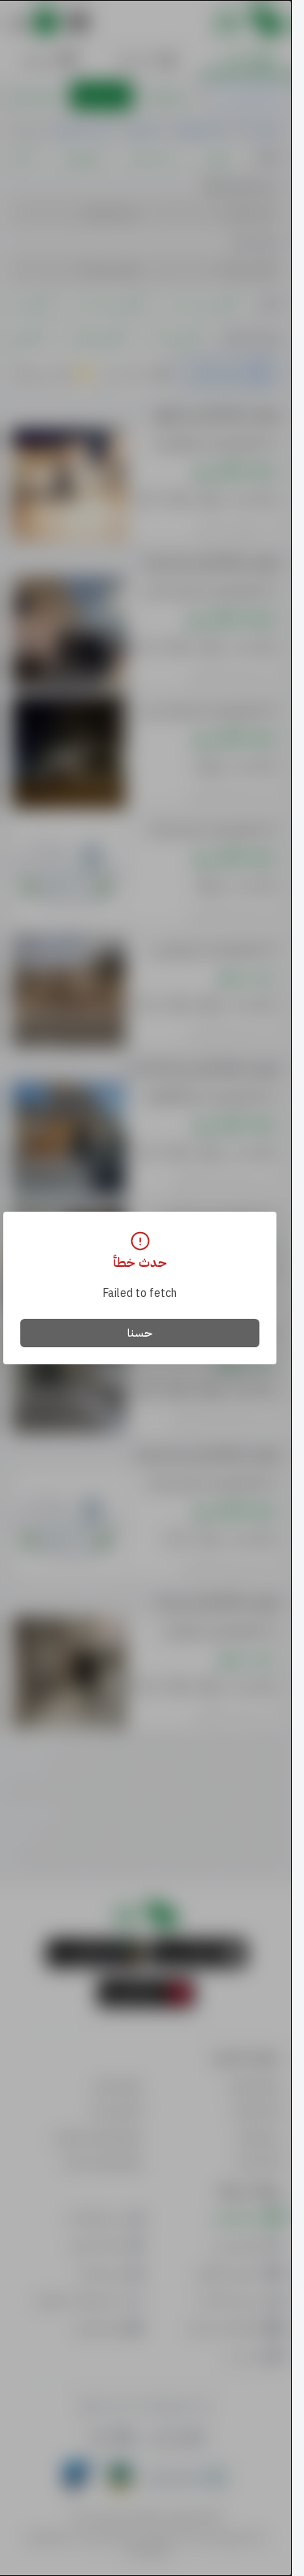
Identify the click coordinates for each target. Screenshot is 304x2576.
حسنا (140, 1333)
